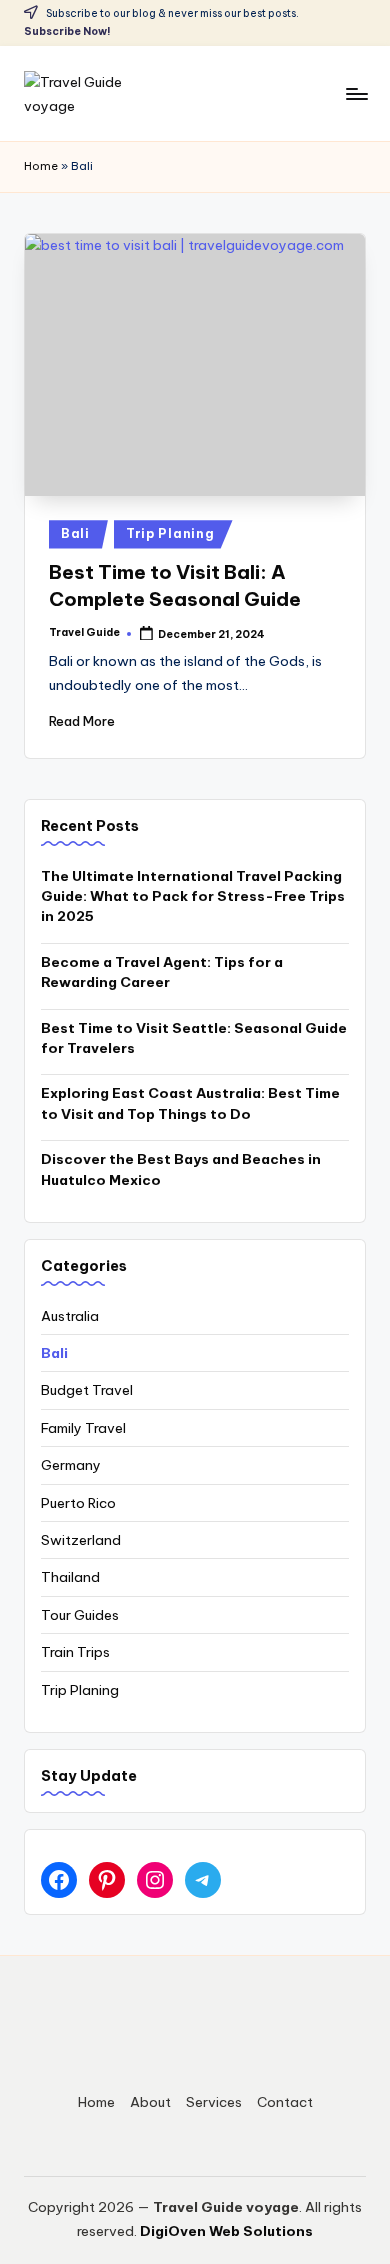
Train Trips (75, 1652)
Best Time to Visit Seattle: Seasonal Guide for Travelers (194, 1038)
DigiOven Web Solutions (226, 2231)
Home (41, 166)
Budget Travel (87, 1390)
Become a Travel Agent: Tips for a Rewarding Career (162, 972)
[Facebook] (59, 1880)
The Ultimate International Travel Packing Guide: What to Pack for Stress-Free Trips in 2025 (193, 896)
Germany (71, 1465)
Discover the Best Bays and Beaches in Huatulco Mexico (181, 1169)
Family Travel (83, 1428)
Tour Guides (80, 1615)
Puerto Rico (78, 1503)
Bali (75, 533)
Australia (70, 1316)
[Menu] (356, 93)
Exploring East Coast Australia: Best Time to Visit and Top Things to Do (190, 1103)
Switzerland (81, 1540)
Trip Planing (170, 533)
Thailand (70, 1577)
